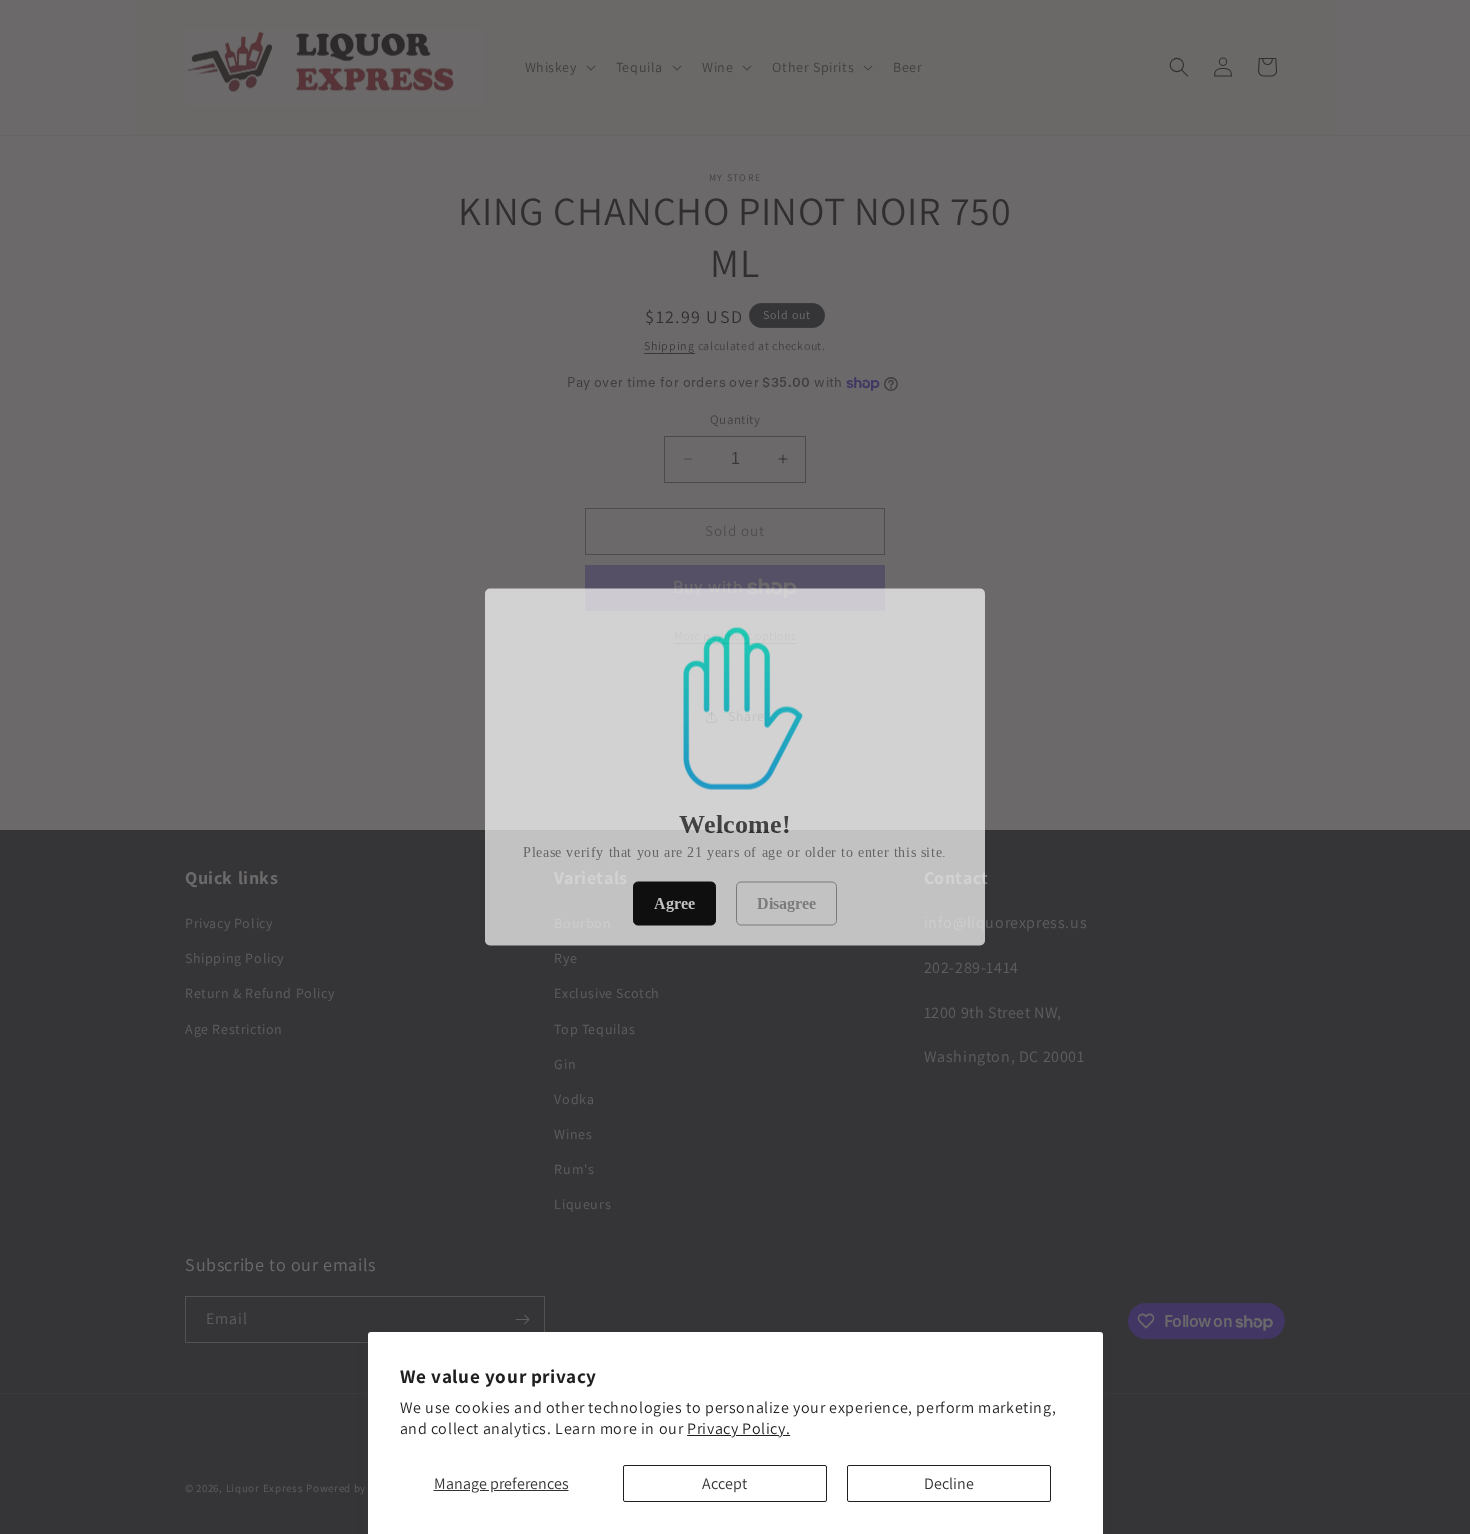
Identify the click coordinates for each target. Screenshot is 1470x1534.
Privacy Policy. (738, 1428)
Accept (724, 1483)
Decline (949, 1483)
